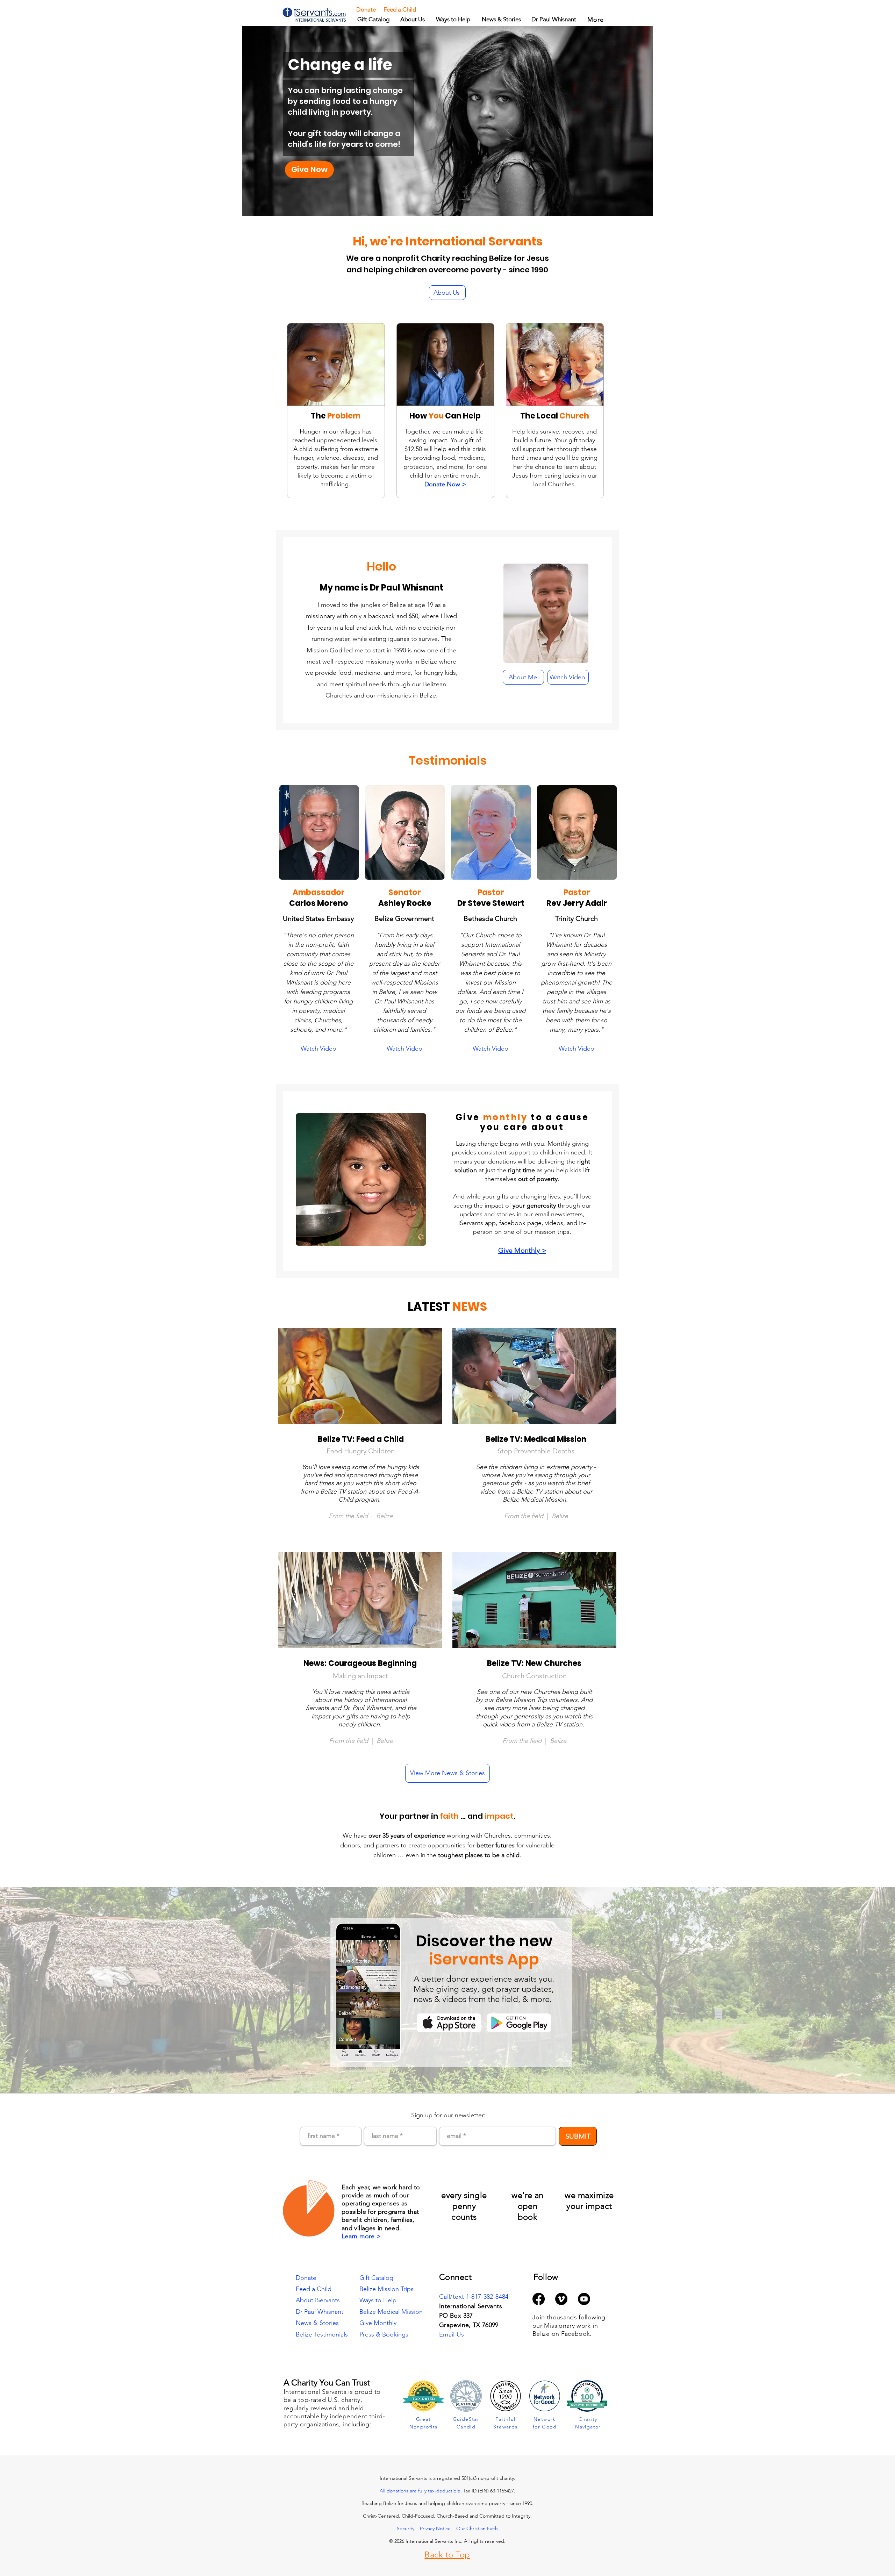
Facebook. (577, 2334)
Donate (306, 2278)
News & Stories (317, 2323)
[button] (596, 20)
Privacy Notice (435, 2528)
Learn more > (361, 2236)
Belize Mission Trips (386, 2289)
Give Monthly (378, 2323)
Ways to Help (378, 2300)
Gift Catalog (376, 2278)
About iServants (318, 2300)
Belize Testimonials (322, 2334)
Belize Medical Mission (391, 2312)
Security (406, 2528)
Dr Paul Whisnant (320, 2312)
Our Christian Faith (477, 2528)
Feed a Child (314, 2289)
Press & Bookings (384, 2334)
